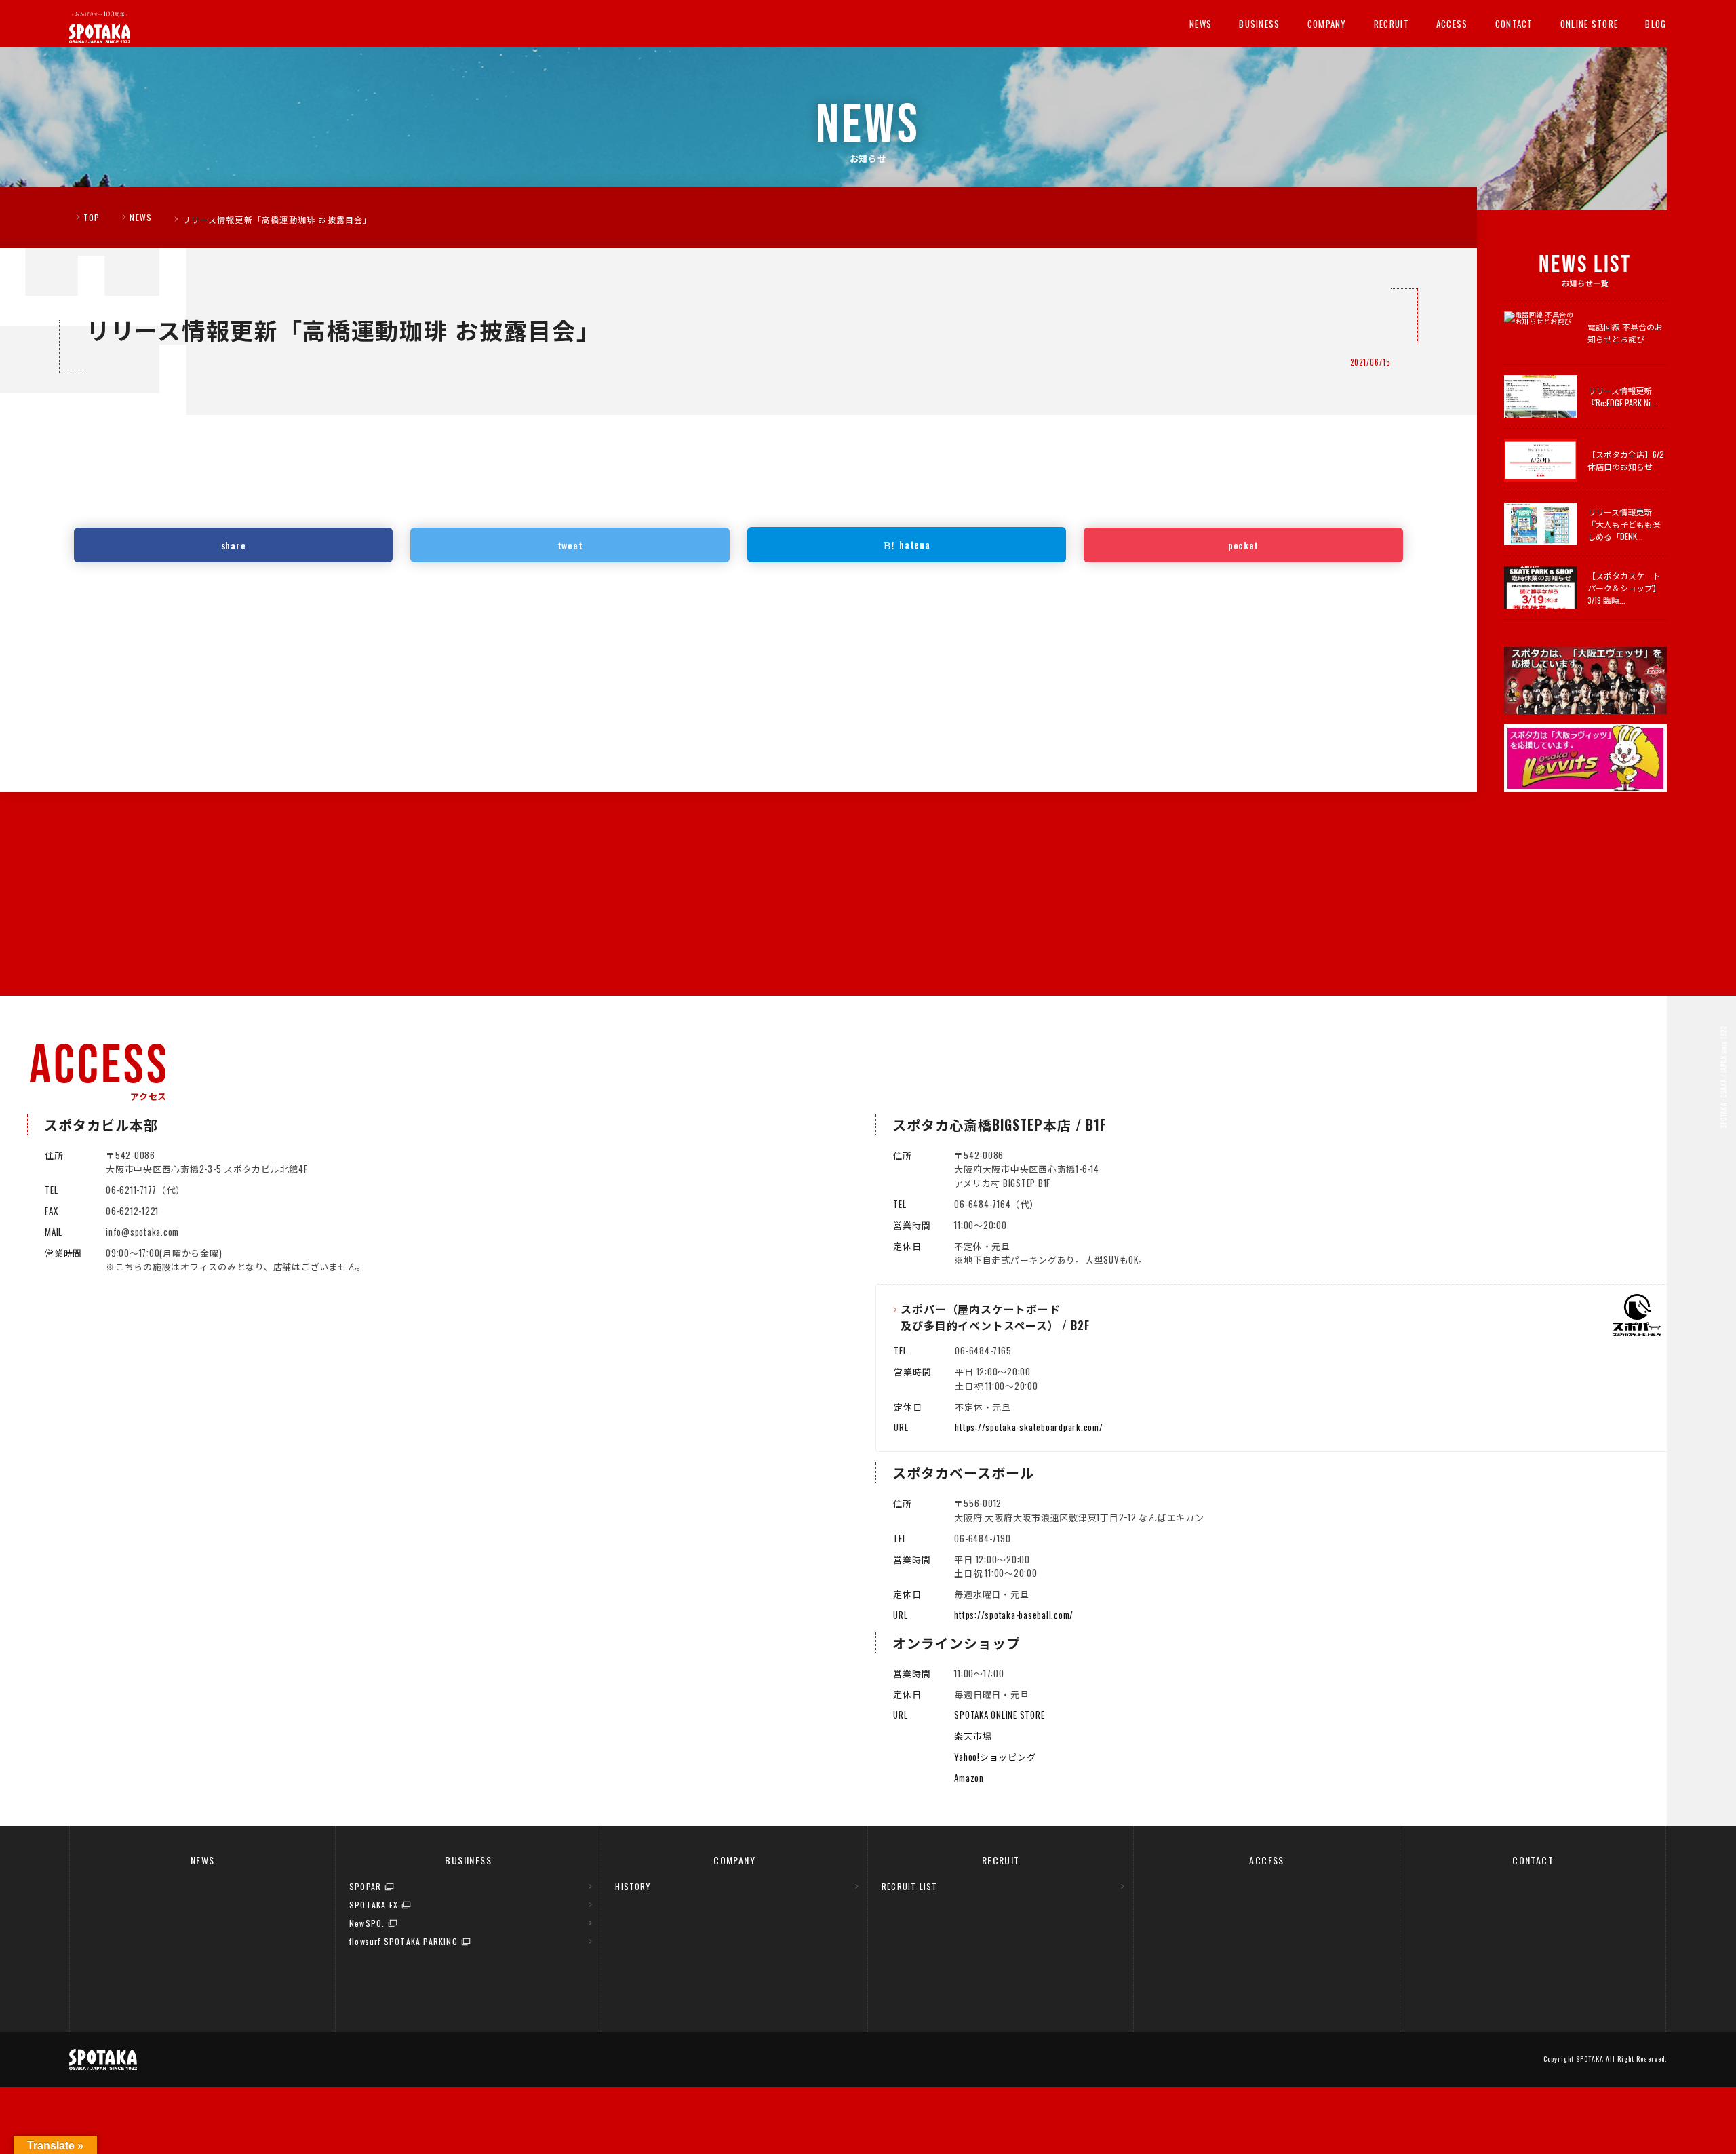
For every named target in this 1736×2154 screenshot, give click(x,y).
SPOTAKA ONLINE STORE (999, 1715)
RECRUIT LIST (909, 1886)
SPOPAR (365, 1886)
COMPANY (1327, 24)
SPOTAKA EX (374, 1905)
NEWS (1201, 24)
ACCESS (1452, 24)
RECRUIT (1392, 24)
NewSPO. (367, 1923)
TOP (92, 217)
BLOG (1656, 24)
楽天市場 (973, 1736)
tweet (570, 545)
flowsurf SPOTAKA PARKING (403, 1941)
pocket (1243, 545)
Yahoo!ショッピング (995, 1757)
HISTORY (632, 1886)
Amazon (969, 1778)
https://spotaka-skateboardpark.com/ (1029, 1427)
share (234, 545)
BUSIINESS (468, 1860)
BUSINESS (1259, 24)
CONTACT (1514, 24)
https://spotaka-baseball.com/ (1014, 1615)
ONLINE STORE (1590, 24)
